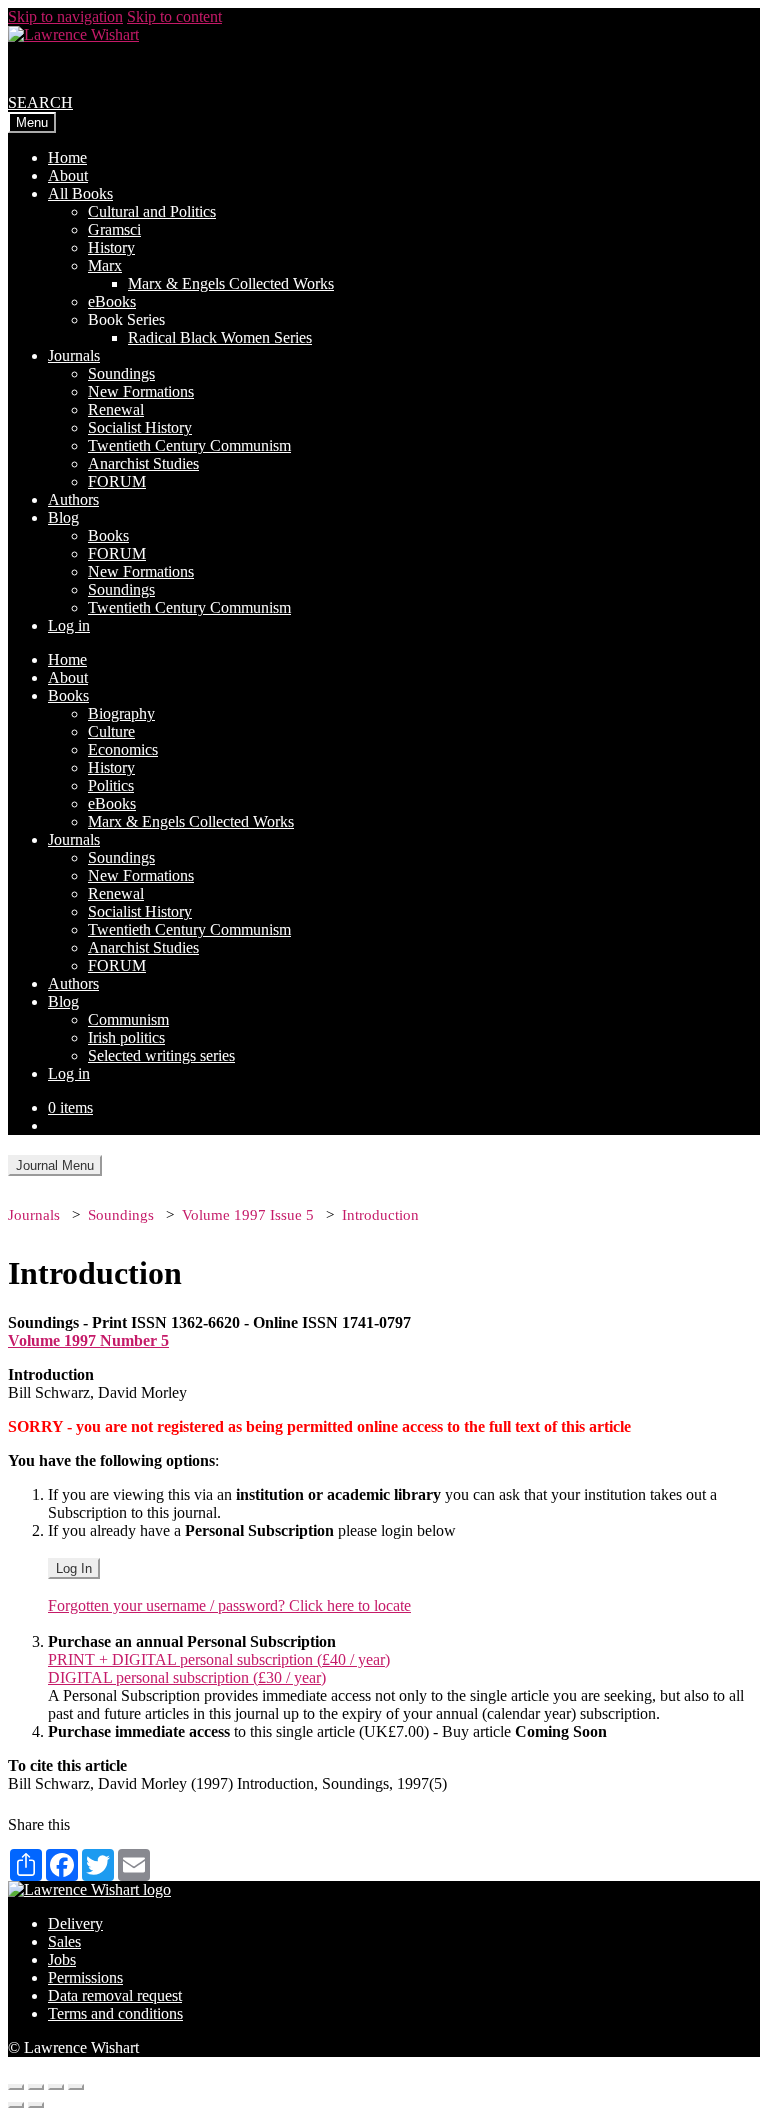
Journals (74, 355)
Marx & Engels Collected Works (231, 283)
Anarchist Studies (143, 463)
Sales (64, 1941)
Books (108, 535)
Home (67, 157)
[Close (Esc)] (16, 2087)
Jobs (62, 1959)
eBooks (112, 301)
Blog (63, 517)
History (111, 247)
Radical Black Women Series (220, 337)
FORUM (117, 481)
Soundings (121, 373)
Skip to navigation (65, 16)
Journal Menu (55, 1165)
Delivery (75, 1923)
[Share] (36, 2087)
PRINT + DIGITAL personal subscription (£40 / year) (219, 1659)
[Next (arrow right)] (36, 2105)
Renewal (116, 409)
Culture (111, 731)
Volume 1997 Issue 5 (248, 1215)
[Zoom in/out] (76, 2087)
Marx (105, 265)
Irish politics (126, 1037)
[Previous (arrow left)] (16, 2105)
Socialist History (140, 427)
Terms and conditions (115, 2013)
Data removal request (115, 1995)
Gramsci (114, 229)
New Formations (141, 391)
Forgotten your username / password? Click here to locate (229, 1605)
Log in (69, 625)
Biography (121, 713)
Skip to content (174, 16)
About (68, 175)
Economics (123, 749)
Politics (111, 785)
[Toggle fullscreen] (56, 2087)
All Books (80, 193)
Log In (74, 1568)
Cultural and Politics (152, 211)
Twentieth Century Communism (189, 445)
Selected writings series (161, 1055)
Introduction (380, 1215)
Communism (128, 1019)
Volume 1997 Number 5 (88, 1340)
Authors (73, 499)
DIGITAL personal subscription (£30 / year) (187, 1677)
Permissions (85, 1977)
